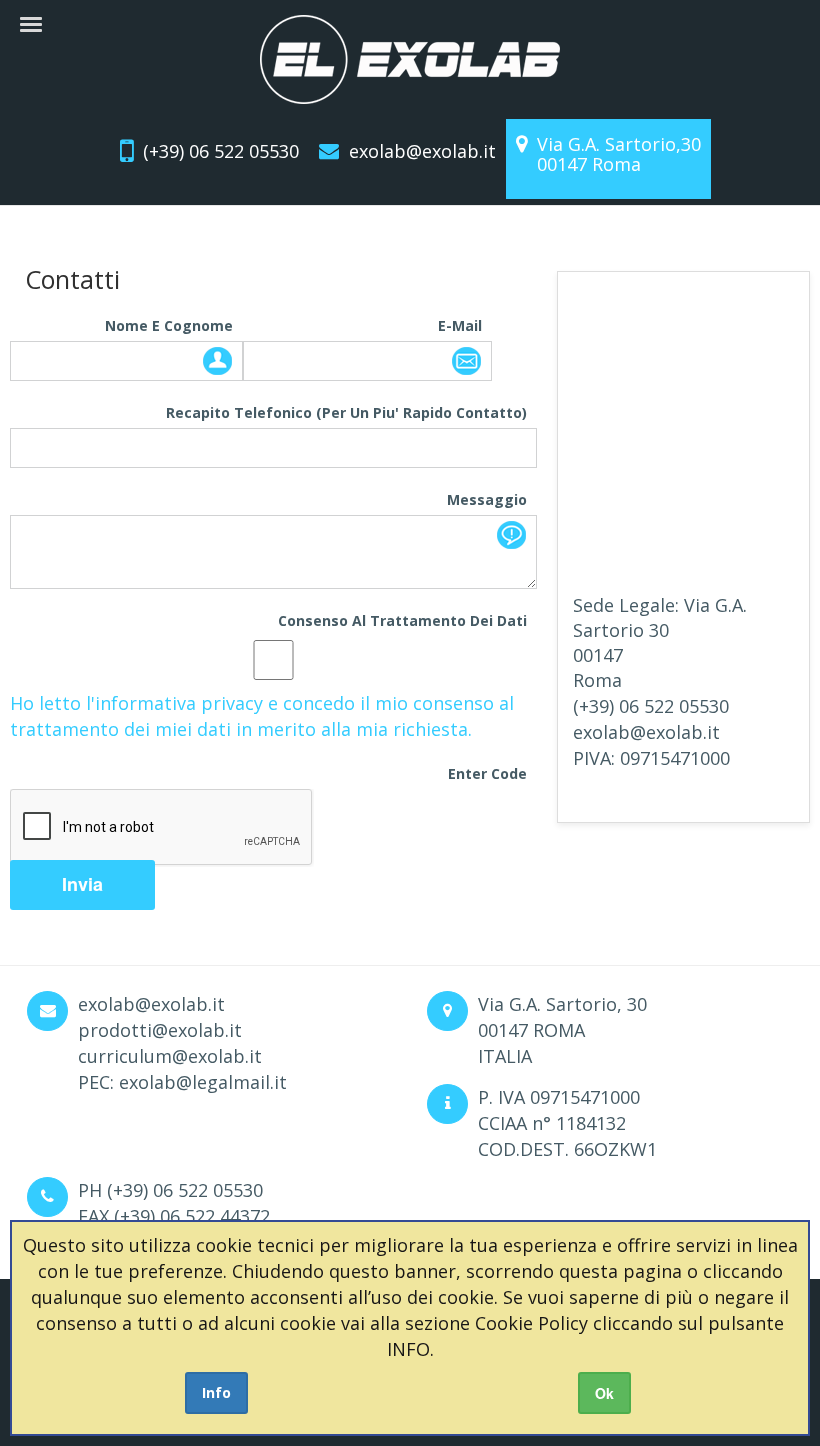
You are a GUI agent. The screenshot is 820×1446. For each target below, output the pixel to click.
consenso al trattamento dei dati (402, 620)
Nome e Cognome (169, 325)
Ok (604, 1393)
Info (216, 1392)
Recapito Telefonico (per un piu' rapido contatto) (346, 412)
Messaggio (487, 499)
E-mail (460, 325)
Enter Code (487, 773)
